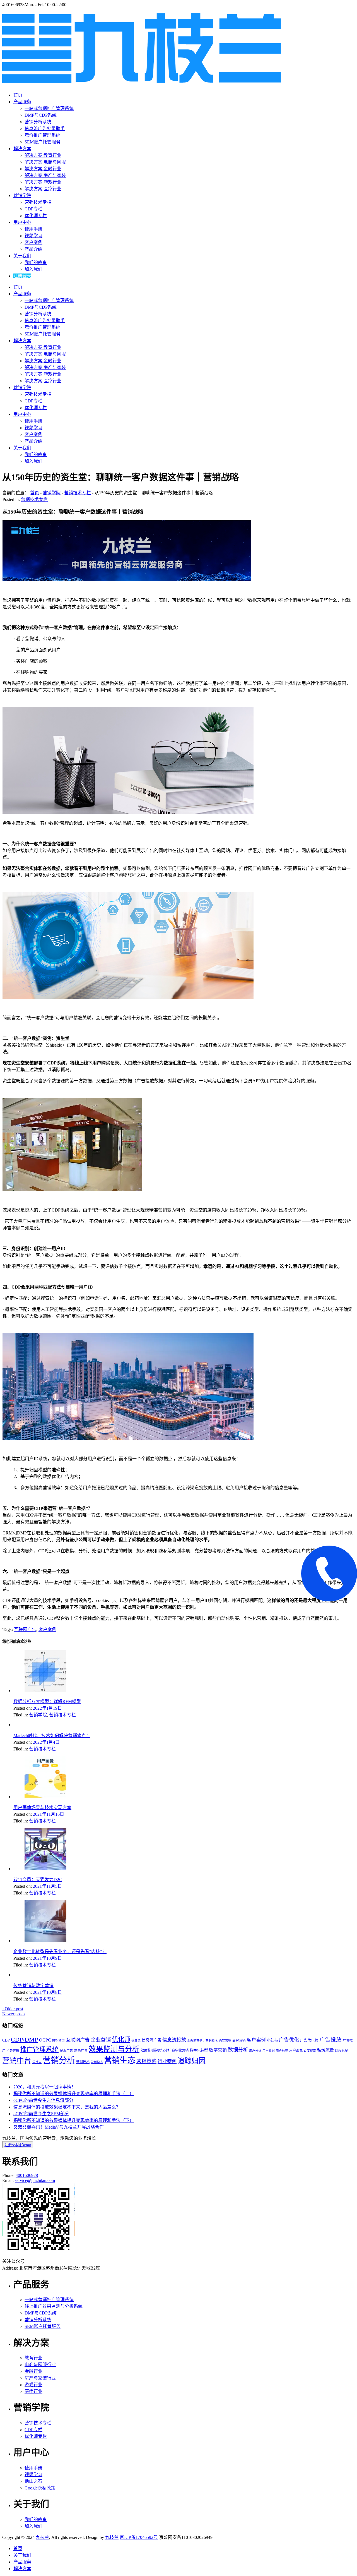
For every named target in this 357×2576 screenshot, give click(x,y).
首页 (18, 95)
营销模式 (97, 2062)
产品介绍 (33, 249)
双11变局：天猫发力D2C (38, 1880)
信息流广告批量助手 (45, 129)
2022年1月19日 (47, 1708)
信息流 (136, 2041)
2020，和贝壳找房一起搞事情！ (45, 2087)
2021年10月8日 (47, 1992)
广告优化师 (309, 2040)
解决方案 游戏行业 (43, 182)
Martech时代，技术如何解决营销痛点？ (52, 1736)
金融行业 (33, 2371)
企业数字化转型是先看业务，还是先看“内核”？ (60, 1952)
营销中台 (17, 2061)
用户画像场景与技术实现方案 (42, 1808)
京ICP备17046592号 (139, 2537)
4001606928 (27, 2175)
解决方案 (22, 149)
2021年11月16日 (49, 1814)
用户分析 (255, 2051)
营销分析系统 (38, 122)
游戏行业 (33, 2385)
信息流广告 (151, 2040)
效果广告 (81, 2050)
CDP (6, 2040)
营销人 (37, 2062)
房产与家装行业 (40, 2378)
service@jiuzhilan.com (35, 2180)
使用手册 (33, 229)
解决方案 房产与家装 (45, 175)
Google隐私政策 (40, 2488)
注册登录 (22, 276)
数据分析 (238, 2050)
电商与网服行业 (40, 2365)
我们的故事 (36, 262)
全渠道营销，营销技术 (202, 2041)
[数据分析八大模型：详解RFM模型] (45, 1691)
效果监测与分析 (114, 2049)
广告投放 (331, 2040)
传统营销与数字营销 (33, 1986)
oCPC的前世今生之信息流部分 (43, 2100)
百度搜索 (310, 2051)
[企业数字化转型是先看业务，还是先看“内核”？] (45, 1941)
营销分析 (59, 2060)
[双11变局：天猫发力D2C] (45, 1869)
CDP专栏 (33, 209)
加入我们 (33, 269)
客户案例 (33, 242)
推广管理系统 (39, 2049)
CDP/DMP (24, 2040)
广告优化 (289, 2040)
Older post (13, 2009)
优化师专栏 (36, 216)
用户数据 (269, 2051)
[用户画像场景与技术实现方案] (45, 1797)
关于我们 (22, 256)
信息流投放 (174, 2040)
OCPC (45, 2040)
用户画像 (296, 2050)
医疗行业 (33, 2391)
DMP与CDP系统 (41, 115)
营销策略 (146, 2061)
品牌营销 (239, 2040)
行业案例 (167, 2061)
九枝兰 (42, 2537)
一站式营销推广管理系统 (49, 108)
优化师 (121, 2039)
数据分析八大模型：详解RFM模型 (47, 1701)
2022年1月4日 (46, 1742)
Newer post (14, 2014)
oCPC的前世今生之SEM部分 (41, 2114)
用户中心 (22, 222)
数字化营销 (180, 2050)
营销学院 (22, 196)
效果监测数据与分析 (156, 2050)
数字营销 (218, 2050)
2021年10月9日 (47, 1958)
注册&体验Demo (18, 2145)
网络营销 (342, 2050)
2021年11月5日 (47, 1886)
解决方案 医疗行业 (43, 189)
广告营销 (13, 2051)
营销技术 (83, 2062)
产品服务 (22, 102)
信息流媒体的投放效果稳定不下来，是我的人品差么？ (67, 2107)
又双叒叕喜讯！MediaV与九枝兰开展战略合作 (59, 2127)
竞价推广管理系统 (42, 135)
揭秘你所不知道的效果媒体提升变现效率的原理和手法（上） (74, 2094)
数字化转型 (199, 2050)
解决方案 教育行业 (43, 155)
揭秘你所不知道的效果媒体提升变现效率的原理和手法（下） (74, 2120)
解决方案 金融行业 (43, 169)
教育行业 (33, 2358)
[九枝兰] (142, 80)
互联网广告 (25, 1629)
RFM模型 (58, 2041)
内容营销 (225, 2041)
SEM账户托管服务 (43, 142)
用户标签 (282, 2051)
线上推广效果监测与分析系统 (54, 2306)
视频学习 (33, 236)
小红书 (272, 2040)
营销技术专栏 (38, 202)
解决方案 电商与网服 (45, 162)
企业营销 (101, 2040)
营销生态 (120, 2060)
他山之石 (33, 2481)
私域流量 (325, 2050)
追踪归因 (192, 2061)
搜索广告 (66, 2050)
